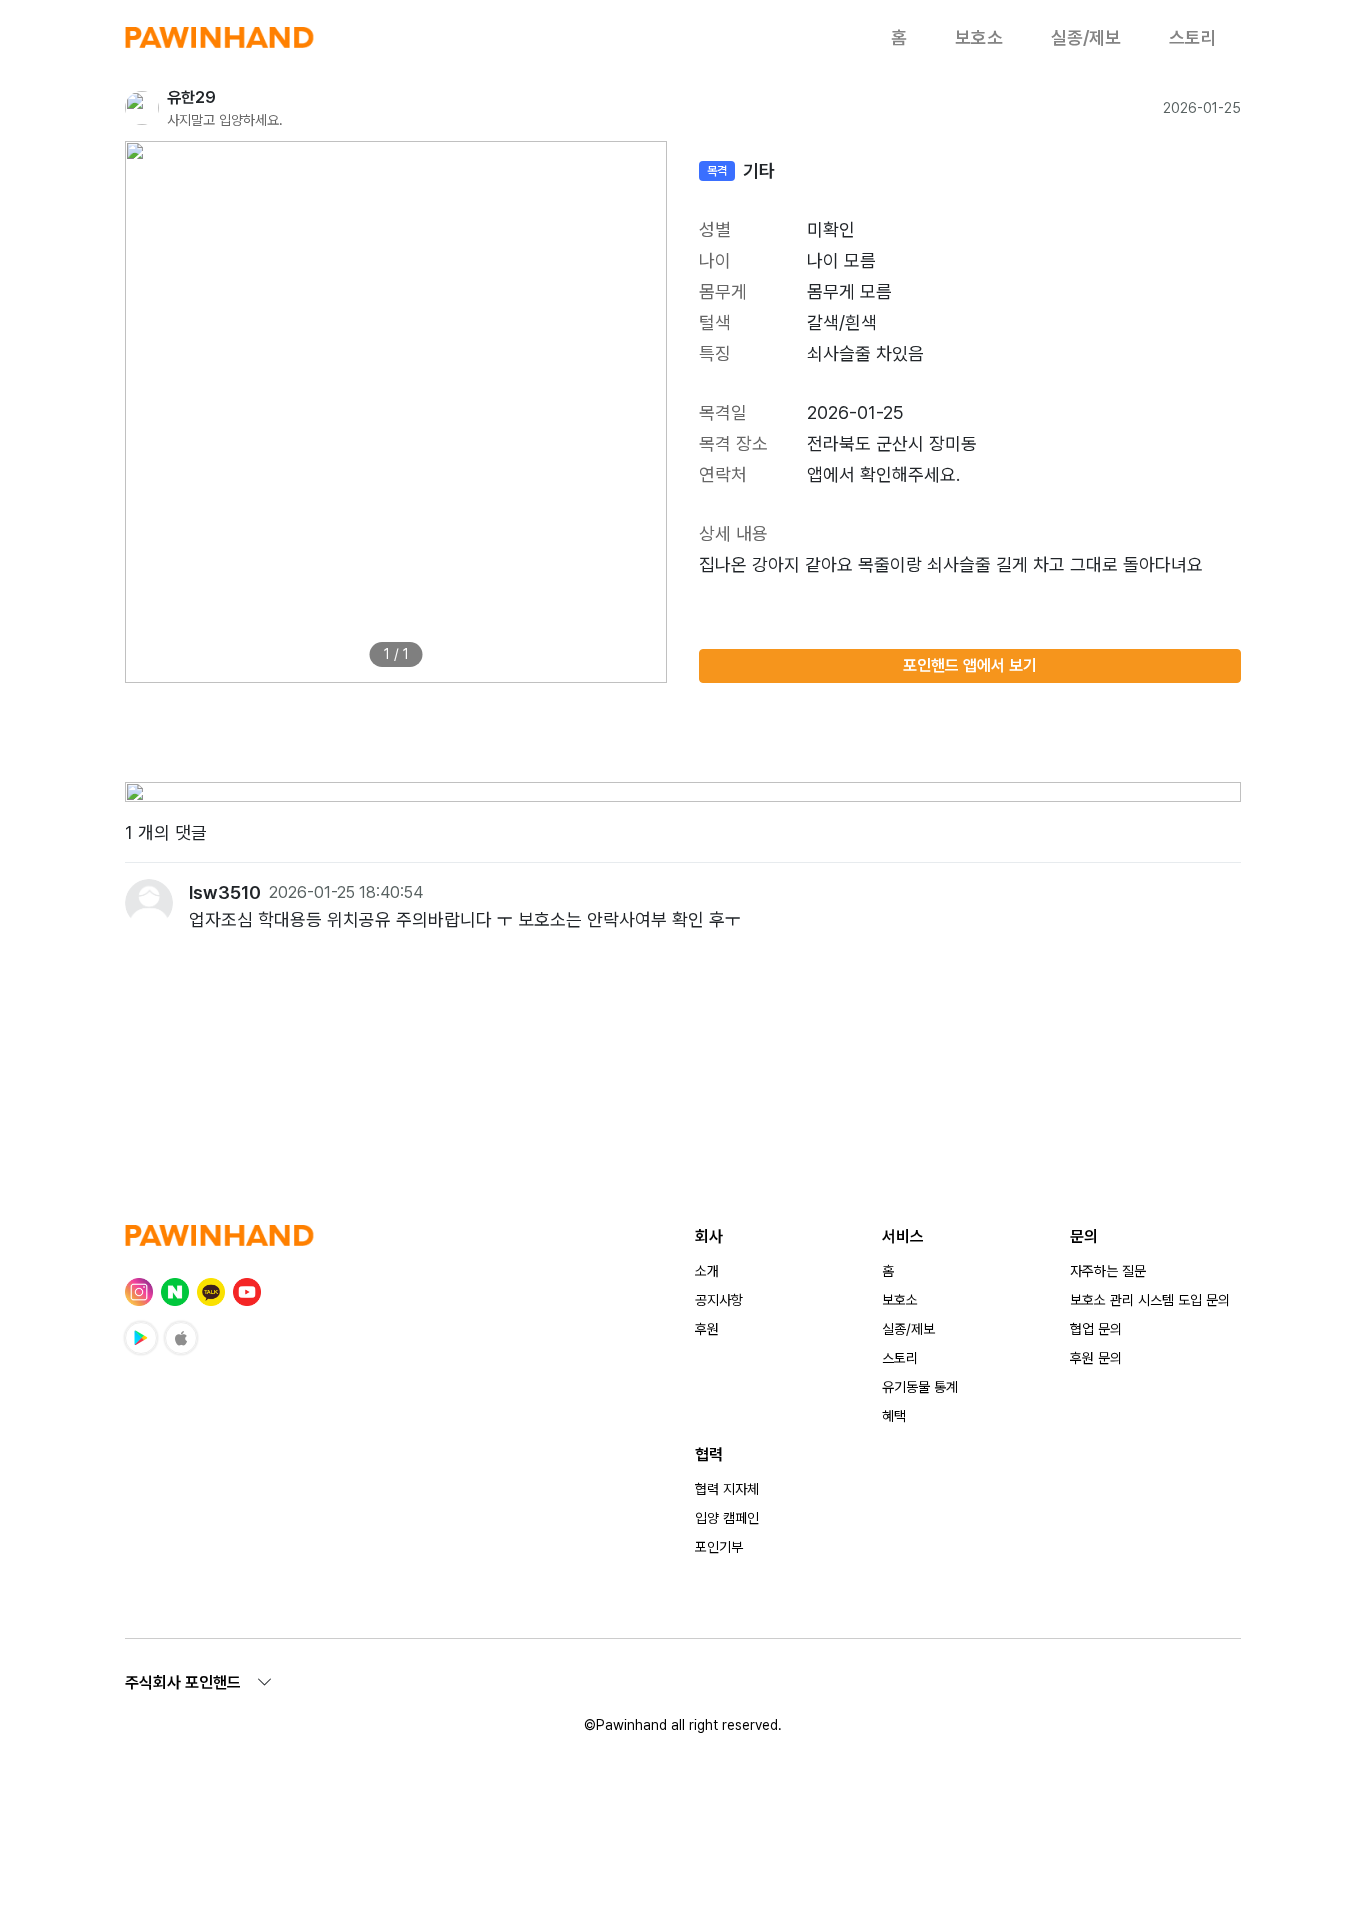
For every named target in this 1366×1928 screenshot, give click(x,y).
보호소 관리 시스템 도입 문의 (1150, 1300)
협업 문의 (1096, 1329)
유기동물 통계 (920, 1387)
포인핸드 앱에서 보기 (970, 665)
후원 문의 (1096, 1358)
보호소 (979, 37)
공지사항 (719, 1300)
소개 (707, 1271)
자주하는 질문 (1108, 1271)
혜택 (894, 1416)
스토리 (1193, 37)
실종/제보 (1086, 37)
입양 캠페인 (727, 1518)
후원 (707, 1329)
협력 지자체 (727, 1489)
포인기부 (719, 1547)
